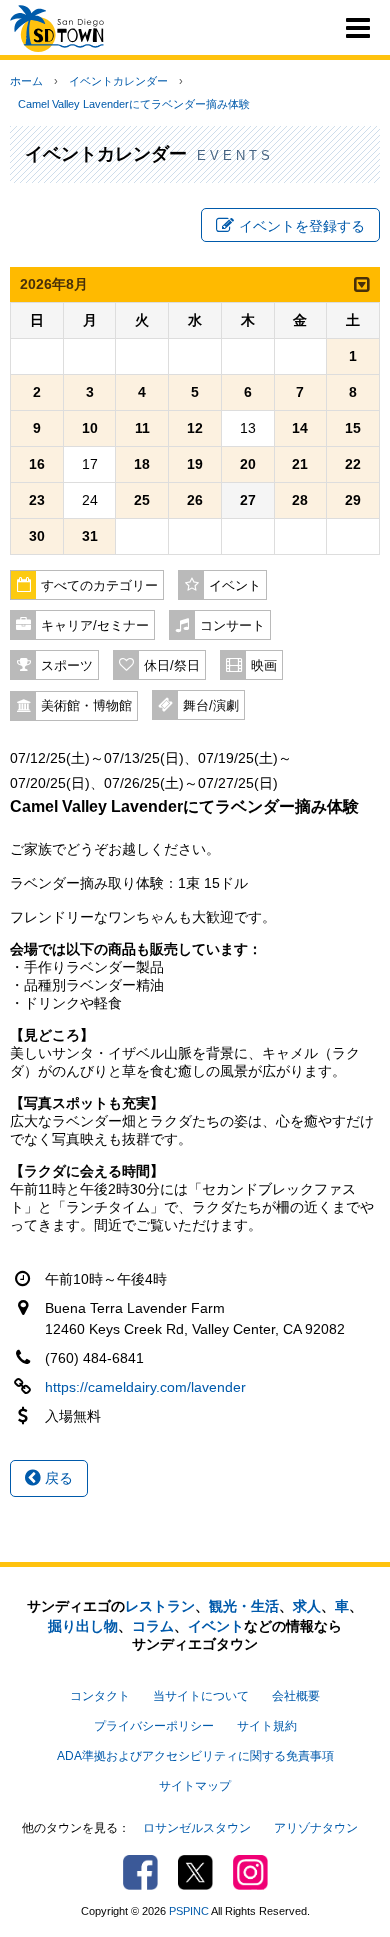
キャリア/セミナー (95, 626)
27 (248, 500)
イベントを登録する (302, 226)
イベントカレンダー (118, 81)
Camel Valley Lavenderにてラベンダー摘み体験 (134, 104)
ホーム (26, 81)
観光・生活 (244, 1606)
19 (195, 464)
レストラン (160, 1606)
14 (300, 428)
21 (300, 464)
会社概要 (296, 1696)
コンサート (232, 626)
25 (142, 500)
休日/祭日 (172, 666)
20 (248, 464)
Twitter (195, 1872)
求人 (307, 1606)
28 (300, 500)
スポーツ (67, 666)
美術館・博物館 (86, 706)
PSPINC (189, 1911)
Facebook (140, 1872)
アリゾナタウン (316, 1828)
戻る (57, 1478)
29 (353, 500)
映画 (264, 666)
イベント (235, 586)
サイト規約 (267, 1726)
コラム (153, 1626)
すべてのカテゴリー (99, 586)
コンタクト (100, 1696)
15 (353, 428)
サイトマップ (195, 1786)
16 (37, 464)
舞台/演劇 (211, 706)
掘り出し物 (83, 1626)
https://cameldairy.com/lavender (145, 1387)
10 (90, 428)
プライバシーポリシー (154, 1726)
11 (142, 428)
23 (37, 500)
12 (195, 428)
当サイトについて (201, 1696)
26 (195, 500)
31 (90, 536)
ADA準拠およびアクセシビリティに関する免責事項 (195, 1756)
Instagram (250, 1872)
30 (37, 536)
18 (142, 464)
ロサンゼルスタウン (197, 1828)
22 (353, 464)
